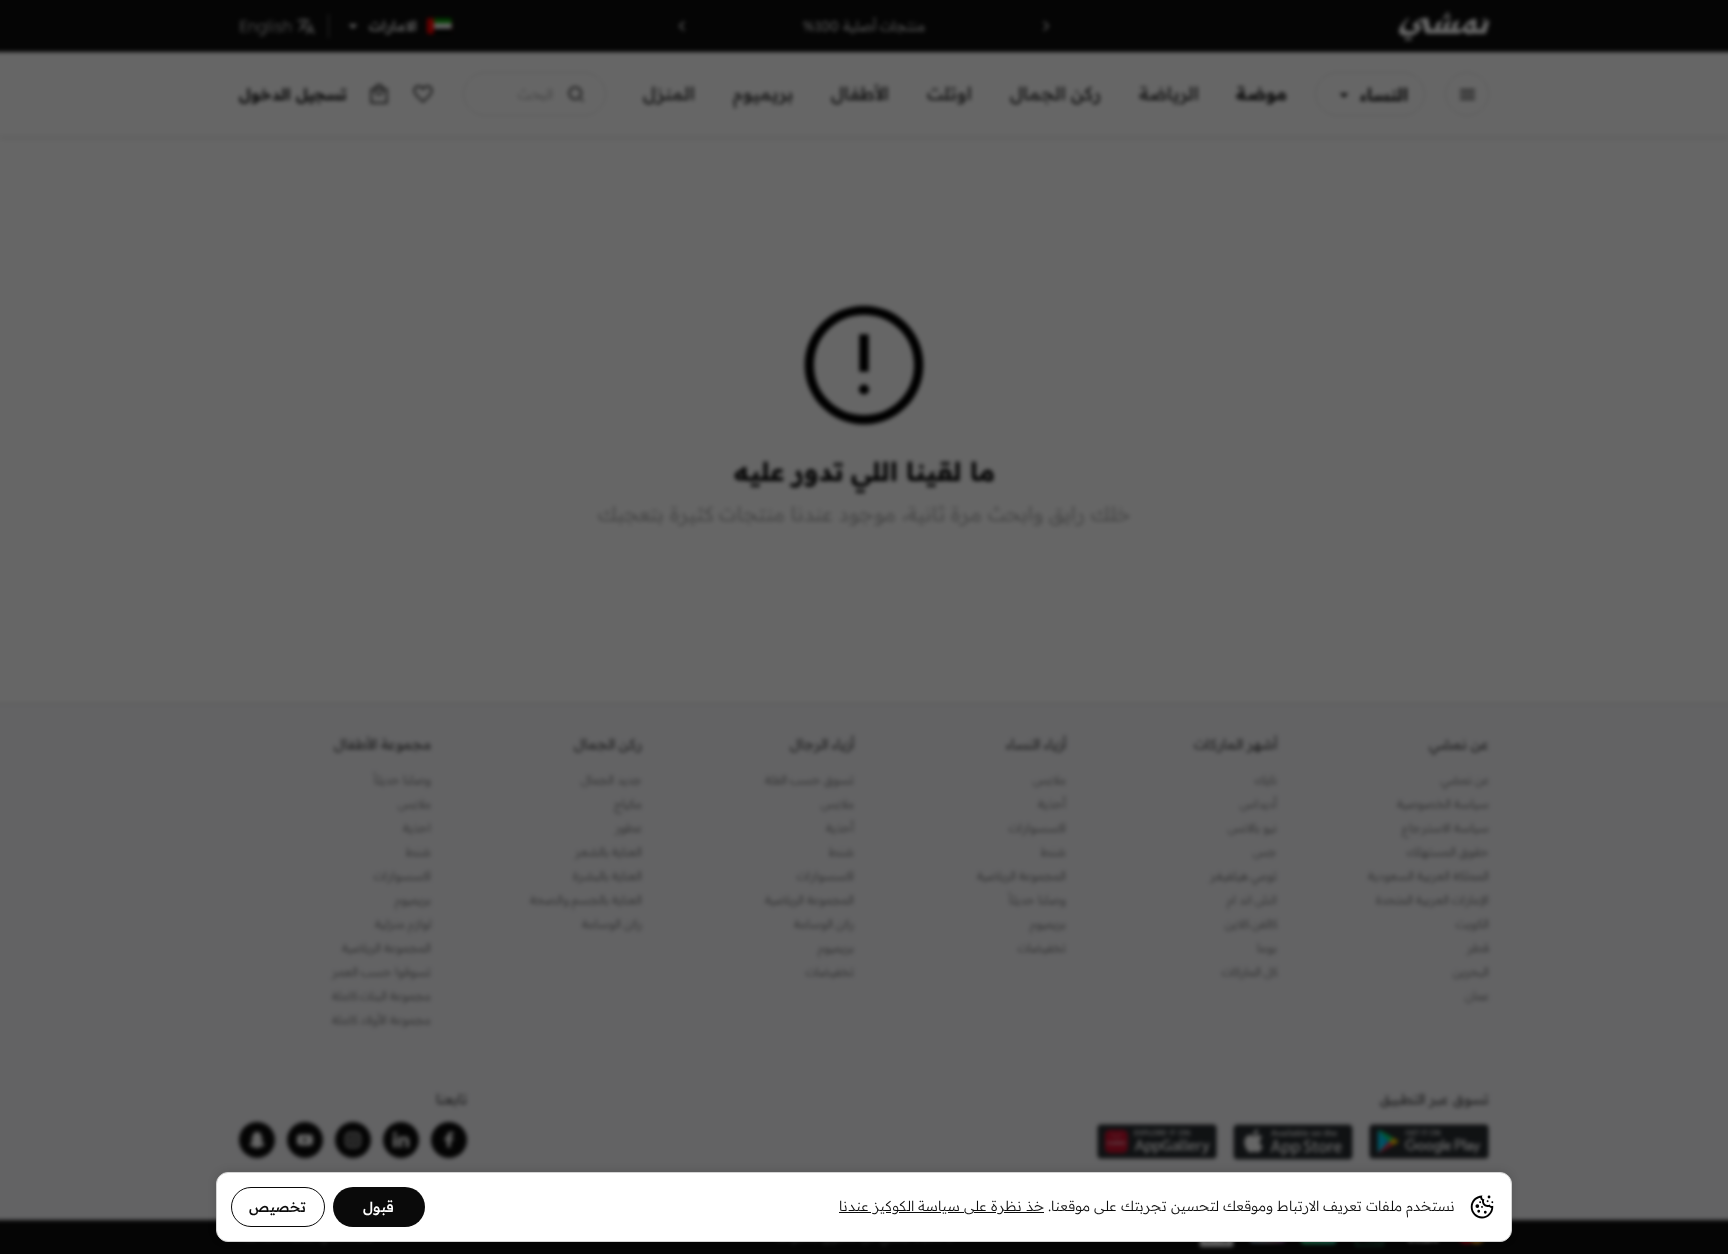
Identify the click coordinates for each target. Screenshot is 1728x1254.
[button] (864, 627)
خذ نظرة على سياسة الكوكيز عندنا (941, 1206)
